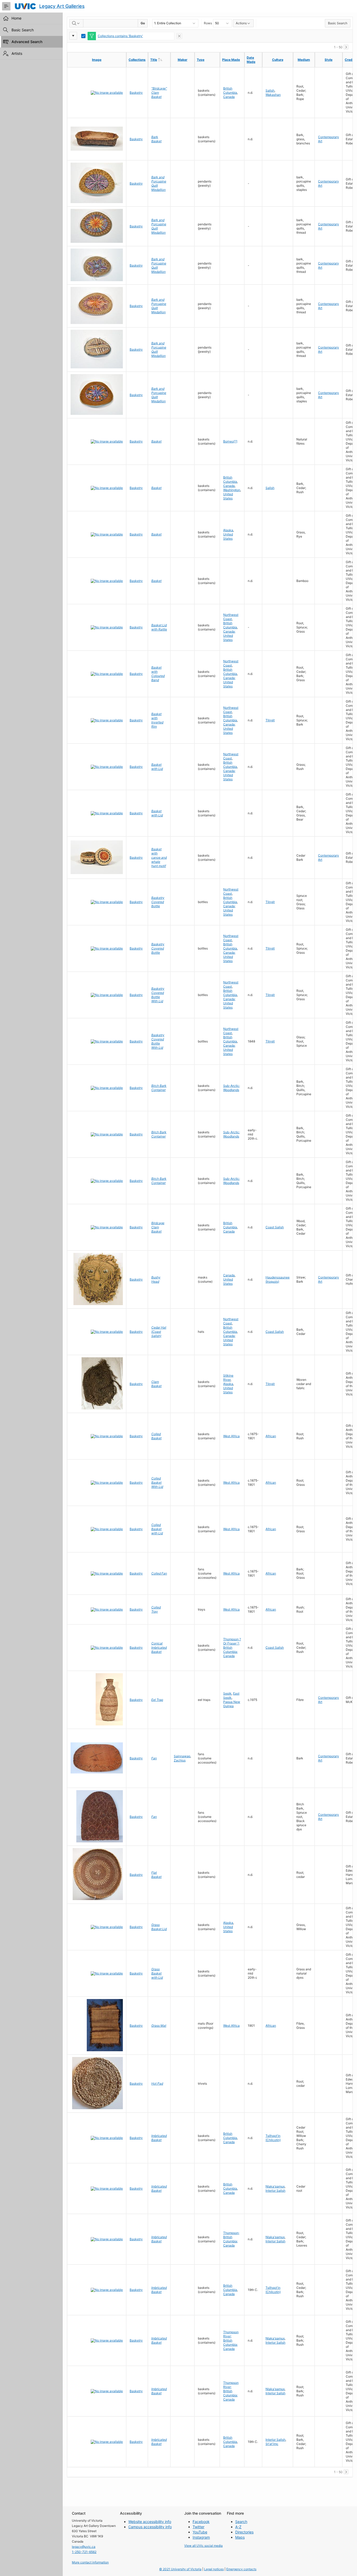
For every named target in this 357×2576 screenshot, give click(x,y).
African (271, 1436)
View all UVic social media (203, 2546)
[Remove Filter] (179, 36)
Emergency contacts (241, 2569)
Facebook (201, 2522)
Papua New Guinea (232, 1704)
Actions (241, 23)
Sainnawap (182, 1756)
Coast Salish (275, 1227)
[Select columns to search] (76, 23)
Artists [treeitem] (17, 53)
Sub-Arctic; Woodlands (232, 1088)
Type (201, 60)
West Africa (231, 1436)
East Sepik (231, 1696)
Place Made (231, 60)
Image (97, 60)
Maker (183, 60)
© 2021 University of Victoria (180, 2569)
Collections (137, 60)
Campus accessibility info (150, 2527)
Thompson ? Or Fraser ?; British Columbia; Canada (232, 1647)
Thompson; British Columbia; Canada (231, 2239)
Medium (304, 60)
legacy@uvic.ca (84, 2547)
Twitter (198, 2527)
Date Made (251, 60)
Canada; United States (229, 636)
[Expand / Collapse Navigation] (6, 6)
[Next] (346, 47)
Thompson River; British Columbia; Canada (231, 2340)
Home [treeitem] (16, 18)
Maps (240, 2537)
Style (329, 60)
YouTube (200, 2532)
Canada (229, 97)
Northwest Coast (231, 617)
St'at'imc (272, 2444)
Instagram (201, 2537)
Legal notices (214, 2569)
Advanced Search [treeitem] (27, 42)
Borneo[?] (230, 441)
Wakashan (273, 95)
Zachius (180, 1760)
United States (228, 496)
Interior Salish (275, 2191)
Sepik (227, 1693)
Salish (270, 90)
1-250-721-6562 (84, 2552)
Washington (232, 490)
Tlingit (270, 720)
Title (160, 60)
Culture (278, 60)
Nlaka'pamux (275, 2186)
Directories (244, 2532)
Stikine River (228, 1378)
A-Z (238, 2527)
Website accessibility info (150, 2522)
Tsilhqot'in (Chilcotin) (273, 2138)
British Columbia (230, 90)
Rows (208, 23)
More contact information (90, 2562)
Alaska (228, 530)
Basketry (136, 93)
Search (241, 2522)
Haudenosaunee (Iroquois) (278, 1279)
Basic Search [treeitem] (23, 30)
